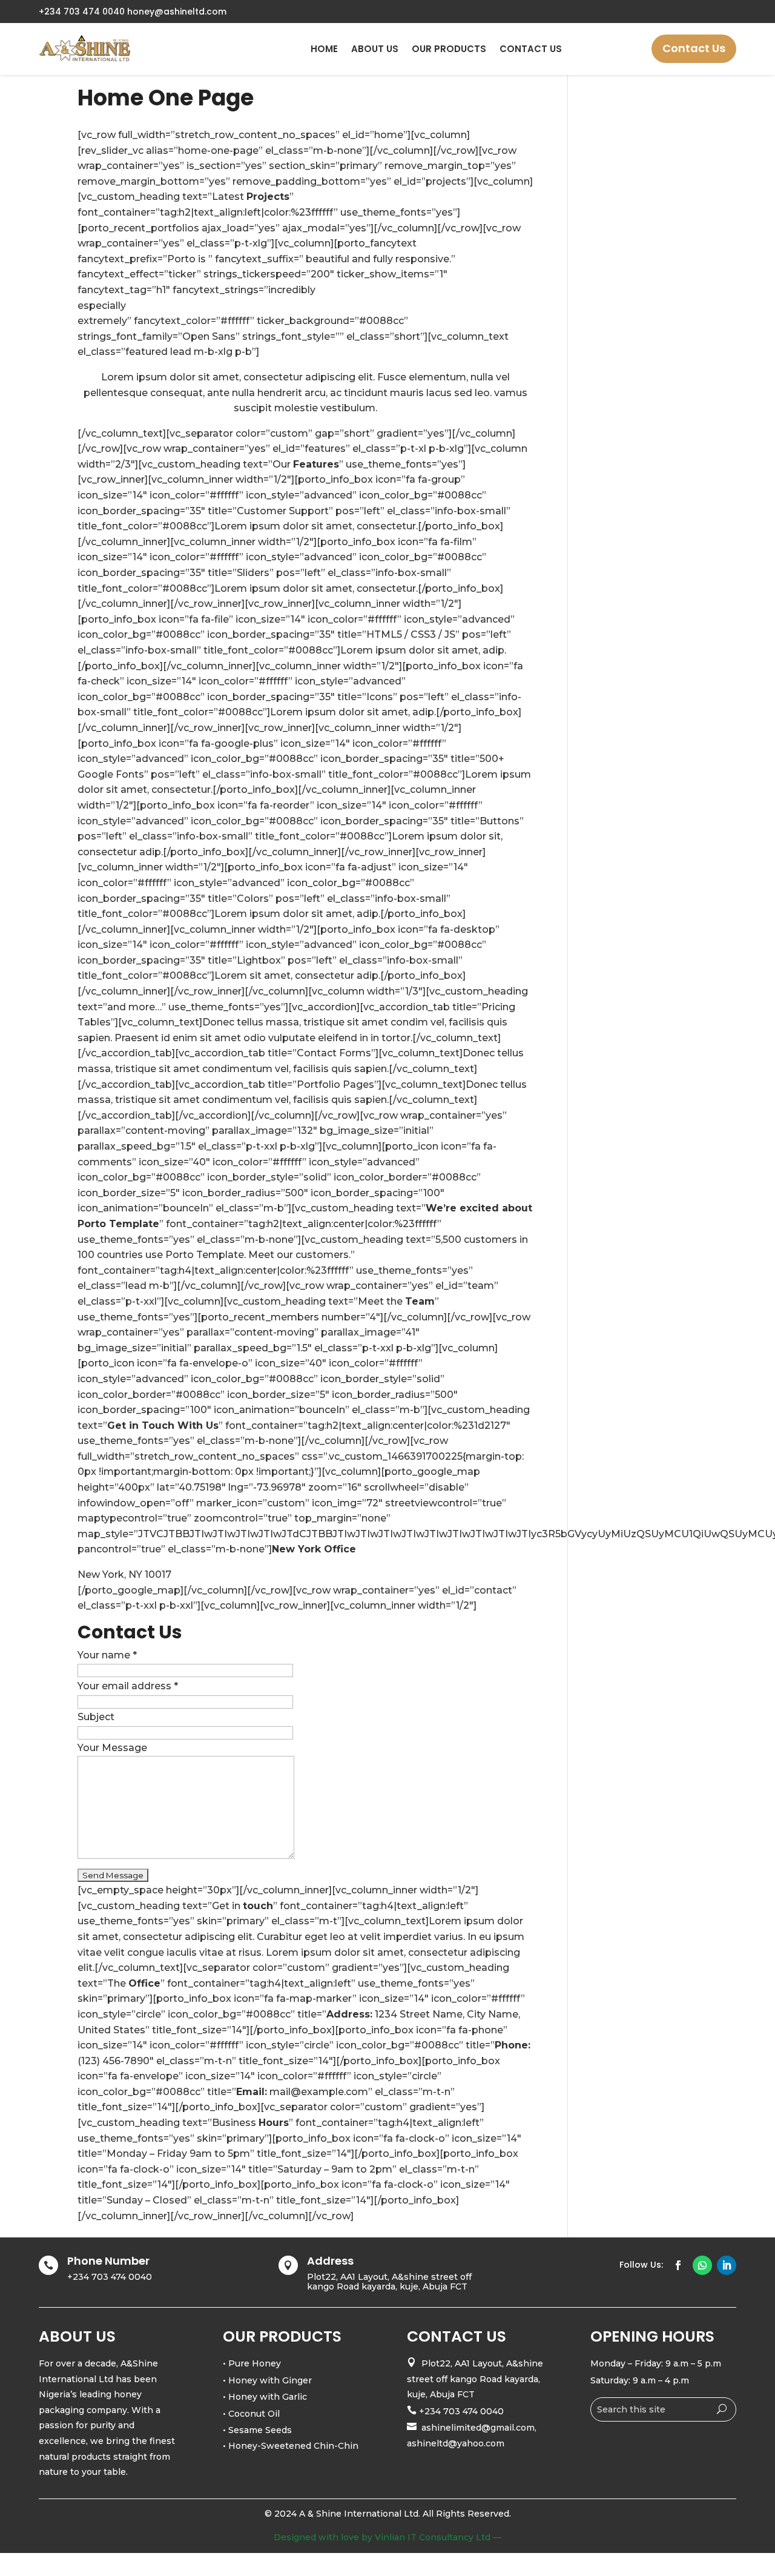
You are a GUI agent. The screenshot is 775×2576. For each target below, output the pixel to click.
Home (324, 49)
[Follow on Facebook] (678, 2265)
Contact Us (531, 49)
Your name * (107, 1655)
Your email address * (128, 1686)
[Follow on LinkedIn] (727, 2265)
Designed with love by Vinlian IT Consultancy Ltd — (387, 2537)
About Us (375, 49)
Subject (96, 1717)
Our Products (449, 49)
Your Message (112, 1748)
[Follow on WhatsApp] (702, 2265)
